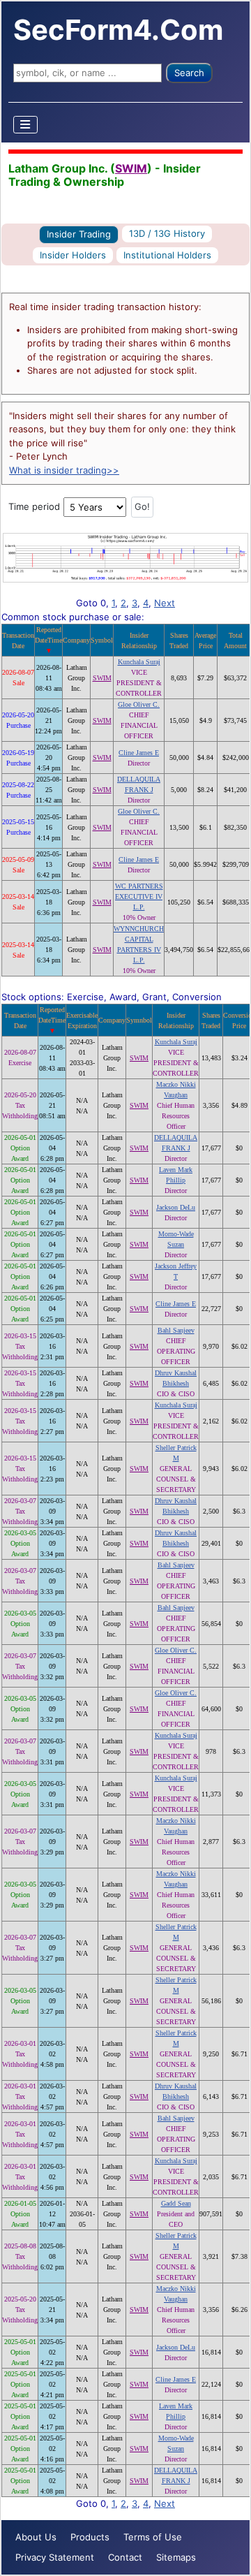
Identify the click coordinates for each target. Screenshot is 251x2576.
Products (90, 2537)
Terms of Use (153, 2537)
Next (165, 603)
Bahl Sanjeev (176, 1330)
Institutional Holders (167, 255)
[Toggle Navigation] (26, 125)
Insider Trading (79, 234)
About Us (36, 2537)
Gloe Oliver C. (139, 704)
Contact (125, 2557)
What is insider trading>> (64, 470)
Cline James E (139, 753)
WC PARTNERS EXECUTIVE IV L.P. (139, 897)
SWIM (131, 168)
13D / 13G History (167, 233)
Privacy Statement (55, 2557)
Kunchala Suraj (139, 662)
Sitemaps (176, 2557)
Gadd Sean (176, 2203)
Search (189, 73)
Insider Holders (73, 255)
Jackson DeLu (176, 1207)
